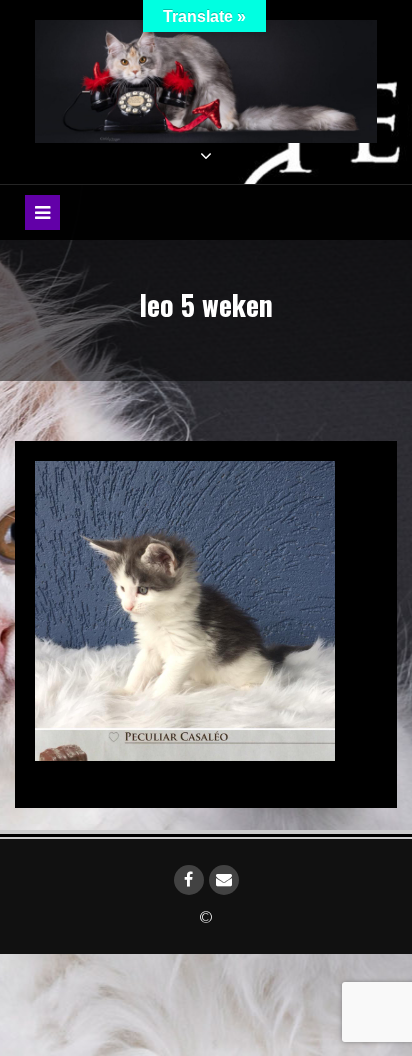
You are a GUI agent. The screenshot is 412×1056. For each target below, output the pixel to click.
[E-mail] (224, 880)
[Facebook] (189, 880)
